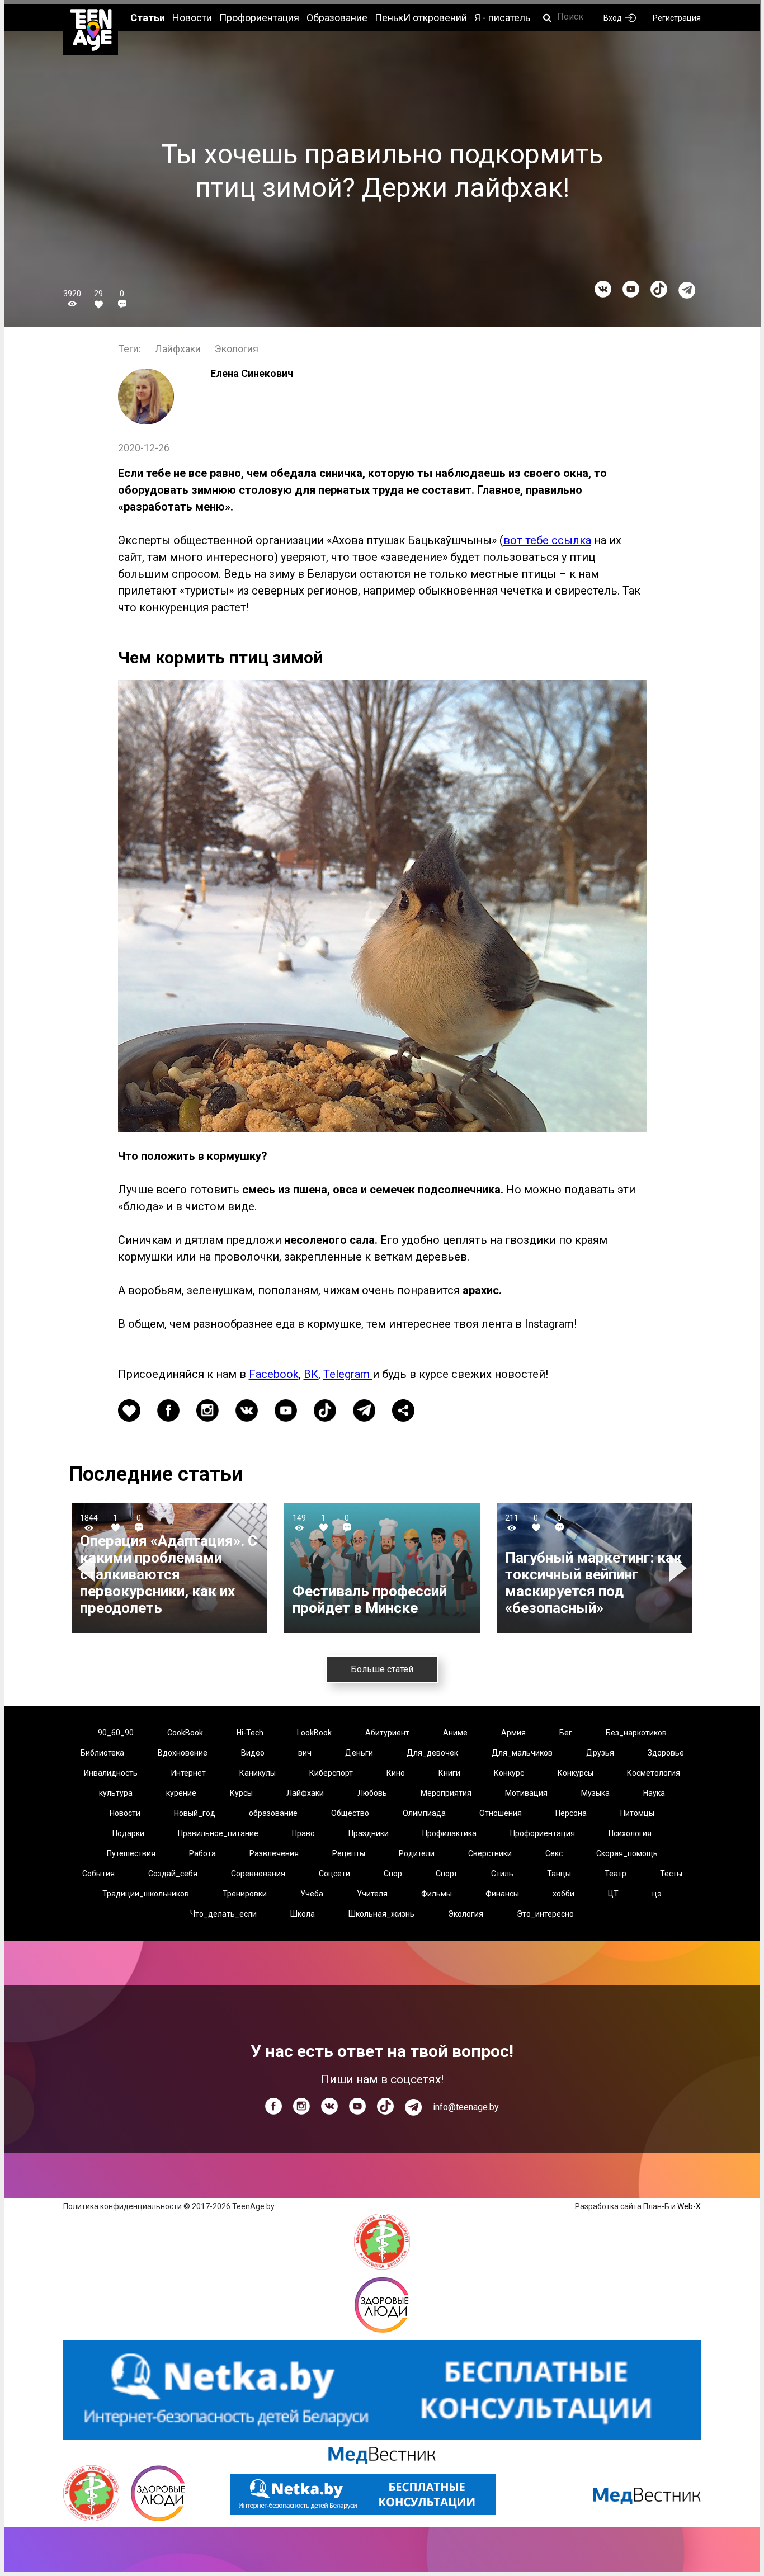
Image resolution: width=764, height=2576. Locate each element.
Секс (554, 1853)
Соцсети (334, 1874)
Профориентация (543, 1833)
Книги (449, 1773)
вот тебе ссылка (547, 540)
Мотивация (526, 1793)
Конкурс (509, 1773)
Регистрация (677, 18)
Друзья (600, 1753)
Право (303, 1833)
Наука (654, 1793)
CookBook (185, 1733)
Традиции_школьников (146, 1894)
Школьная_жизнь (381, 1914)
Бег (566, 1733)
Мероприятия (446, 1793)
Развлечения (274, 1853)
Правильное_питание (218, 1833)
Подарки (128, 1833)
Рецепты (349, 1853)
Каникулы (258, 1773)
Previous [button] (88, 1568)
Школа (303, 1914)
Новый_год (195, 1813)
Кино (396, 1773)
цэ (657, 1894)
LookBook (314, 1733)
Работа (202, 1853)
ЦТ (613, 1894)
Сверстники (490, 1853)
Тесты (671, 1874)
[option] (169, 1568)
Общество (350, 1813)
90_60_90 (116, 1733)
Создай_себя (173, 1874)
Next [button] (680, 1568)
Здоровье (666, 1753)
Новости (125, 1813)
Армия (513, 1733)
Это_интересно (545, 1914)
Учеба (312, 1894)
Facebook (274, 1374)
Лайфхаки (178, 349)
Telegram (348, 1374)
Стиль (502, 1874)
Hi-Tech (250, 1733)
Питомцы (637, 1813)
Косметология (654, 1773)
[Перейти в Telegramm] (687, 290)
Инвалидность (111, 1773)
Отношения (501, 1813)
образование (273, 1813)
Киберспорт (331, 1773)
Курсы (241, 1793)
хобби (563, 1894)
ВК (311, 1374)
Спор (393, 1874)
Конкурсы (576, 1773)
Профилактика (449, 1833)
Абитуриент (387, 1733)
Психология (630, 1833)
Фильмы (437, 1894)
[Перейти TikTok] (659, 289)
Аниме (455, 1733)
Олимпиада (424, 1813)
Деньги (359, 1753)
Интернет (188, 1773)
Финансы (502, 1894)
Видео (253, 1753)
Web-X (689, 2206)
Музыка (595, 1793)
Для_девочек (432, 1753)
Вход (613, 18)
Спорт (447, 1874)
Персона (571, 1813)
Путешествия (131, 1853)
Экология (237, 349)
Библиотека (102, 1753)
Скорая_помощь (627, 1853)
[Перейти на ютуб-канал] (631, 289)
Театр (616, 1874)
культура (116, 1793)
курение (181, 1793)
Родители (417, 1853)
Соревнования (258, 1874)
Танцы (559, 1874)
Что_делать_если (223, 1914)
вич (305, 1753)
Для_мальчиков (522, 1753)
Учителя (372, 1894)
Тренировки (245, 1894)
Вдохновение (183, 1753)
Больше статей (382, 1669)
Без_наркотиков (636, 1733)
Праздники (369, 1833)
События (98, 1874)
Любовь (372, 1793)
